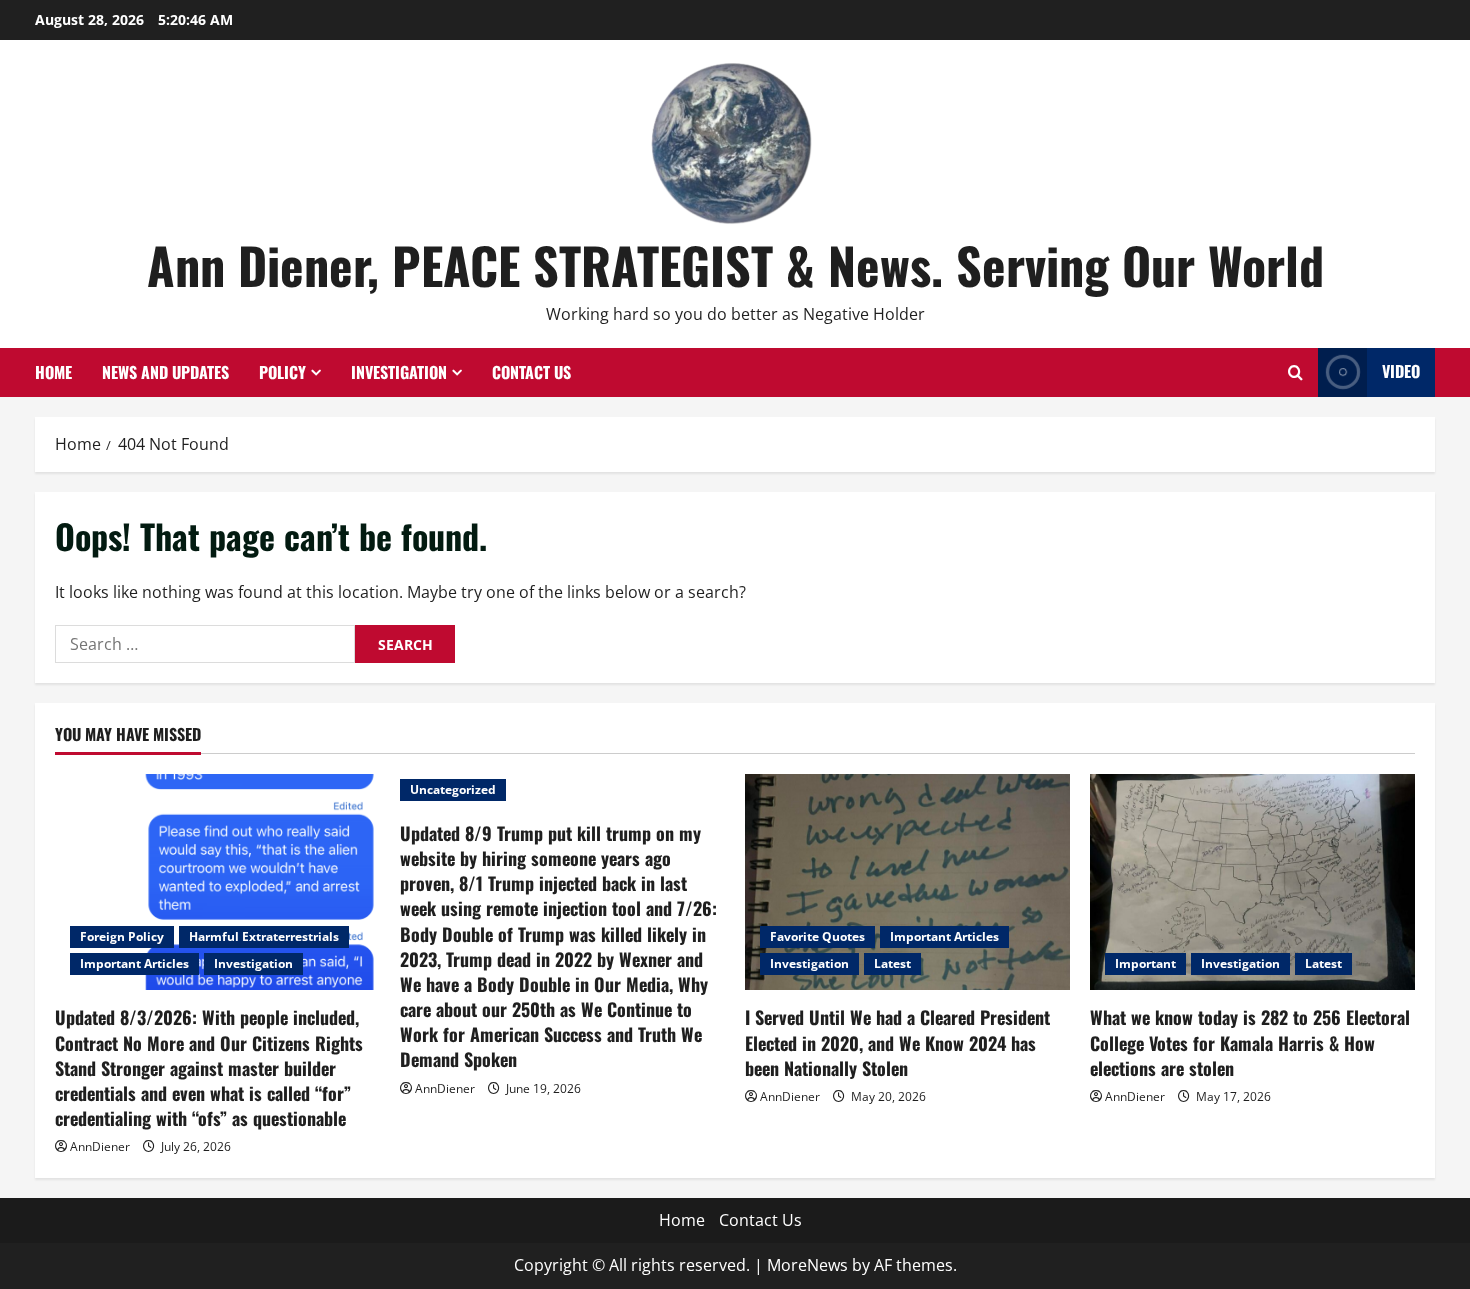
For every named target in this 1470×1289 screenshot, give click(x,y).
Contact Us (531, 372)
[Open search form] (1295, 372)
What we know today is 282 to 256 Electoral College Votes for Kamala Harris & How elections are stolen (1250, 1042)
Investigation (399, 372)
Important (1145, 963)
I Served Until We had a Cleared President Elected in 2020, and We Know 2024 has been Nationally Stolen (897, 1042)
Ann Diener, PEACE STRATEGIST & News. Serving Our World (735, 264)
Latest (892, 963)
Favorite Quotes (817, 936)
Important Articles (134, 963)
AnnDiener (100, 1146)
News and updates (165, 372)
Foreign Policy (122, 936)
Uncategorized (453, 789)
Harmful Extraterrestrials (264, 936)
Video (1401, 371)
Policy (282, 372)
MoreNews (807, 1265)
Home (53, 372)
